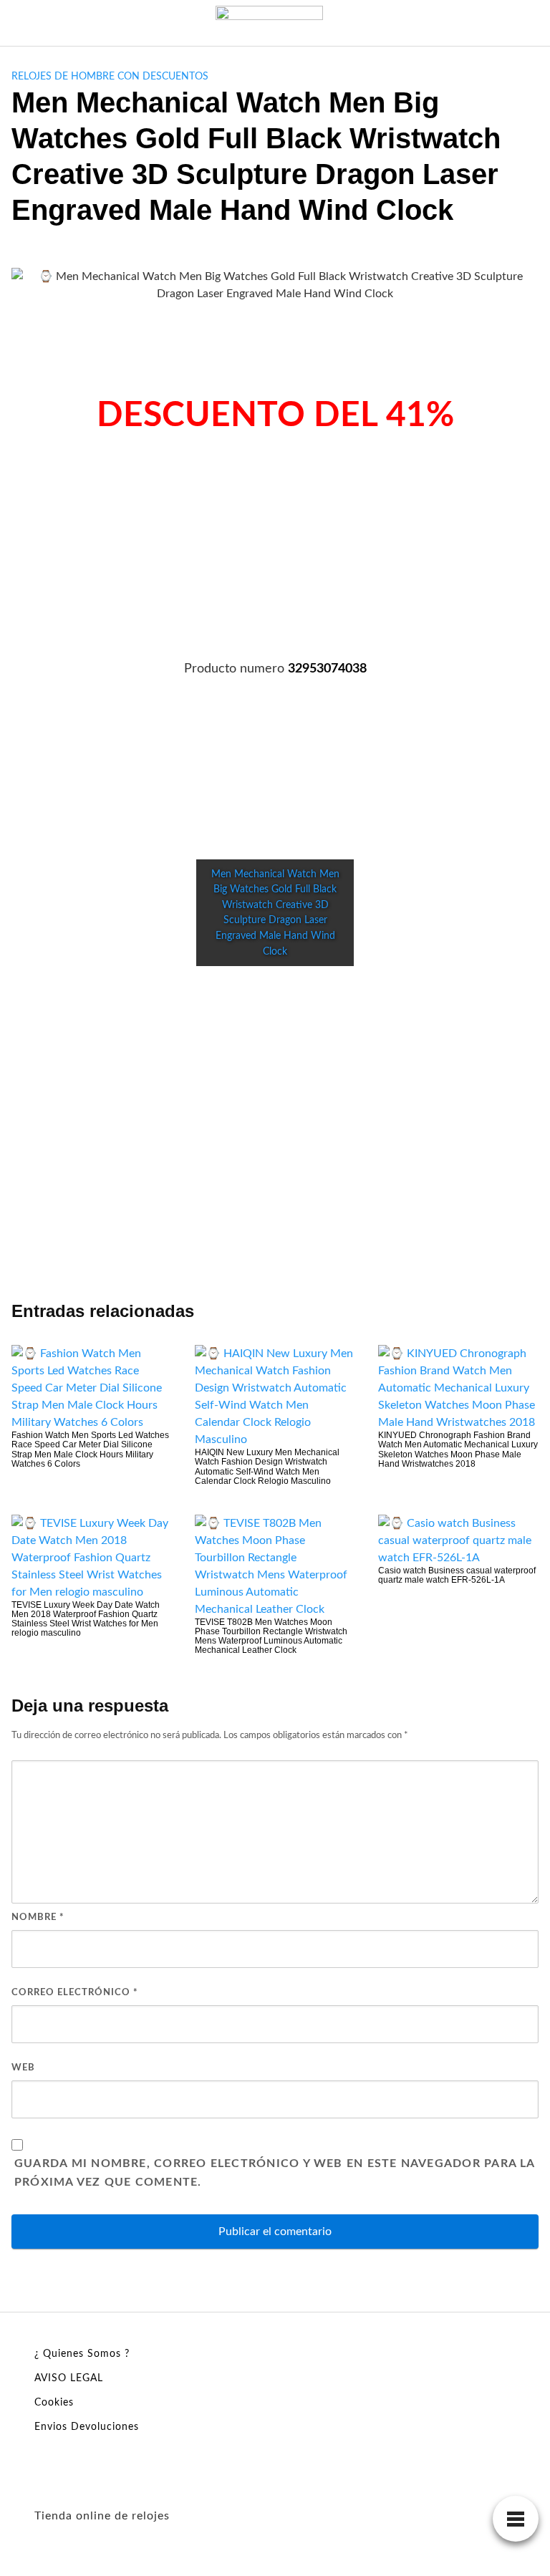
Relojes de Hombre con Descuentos (110, 77)
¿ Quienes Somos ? (82, 2354)
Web (23, 2068)
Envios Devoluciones (87, 2427)
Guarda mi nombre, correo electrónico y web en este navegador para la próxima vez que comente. (275, 2173)
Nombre (38, 1917)
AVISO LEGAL (69, 2378)
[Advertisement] (275, 559)
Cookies (54, 2403)
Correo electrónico (75, 1993)
